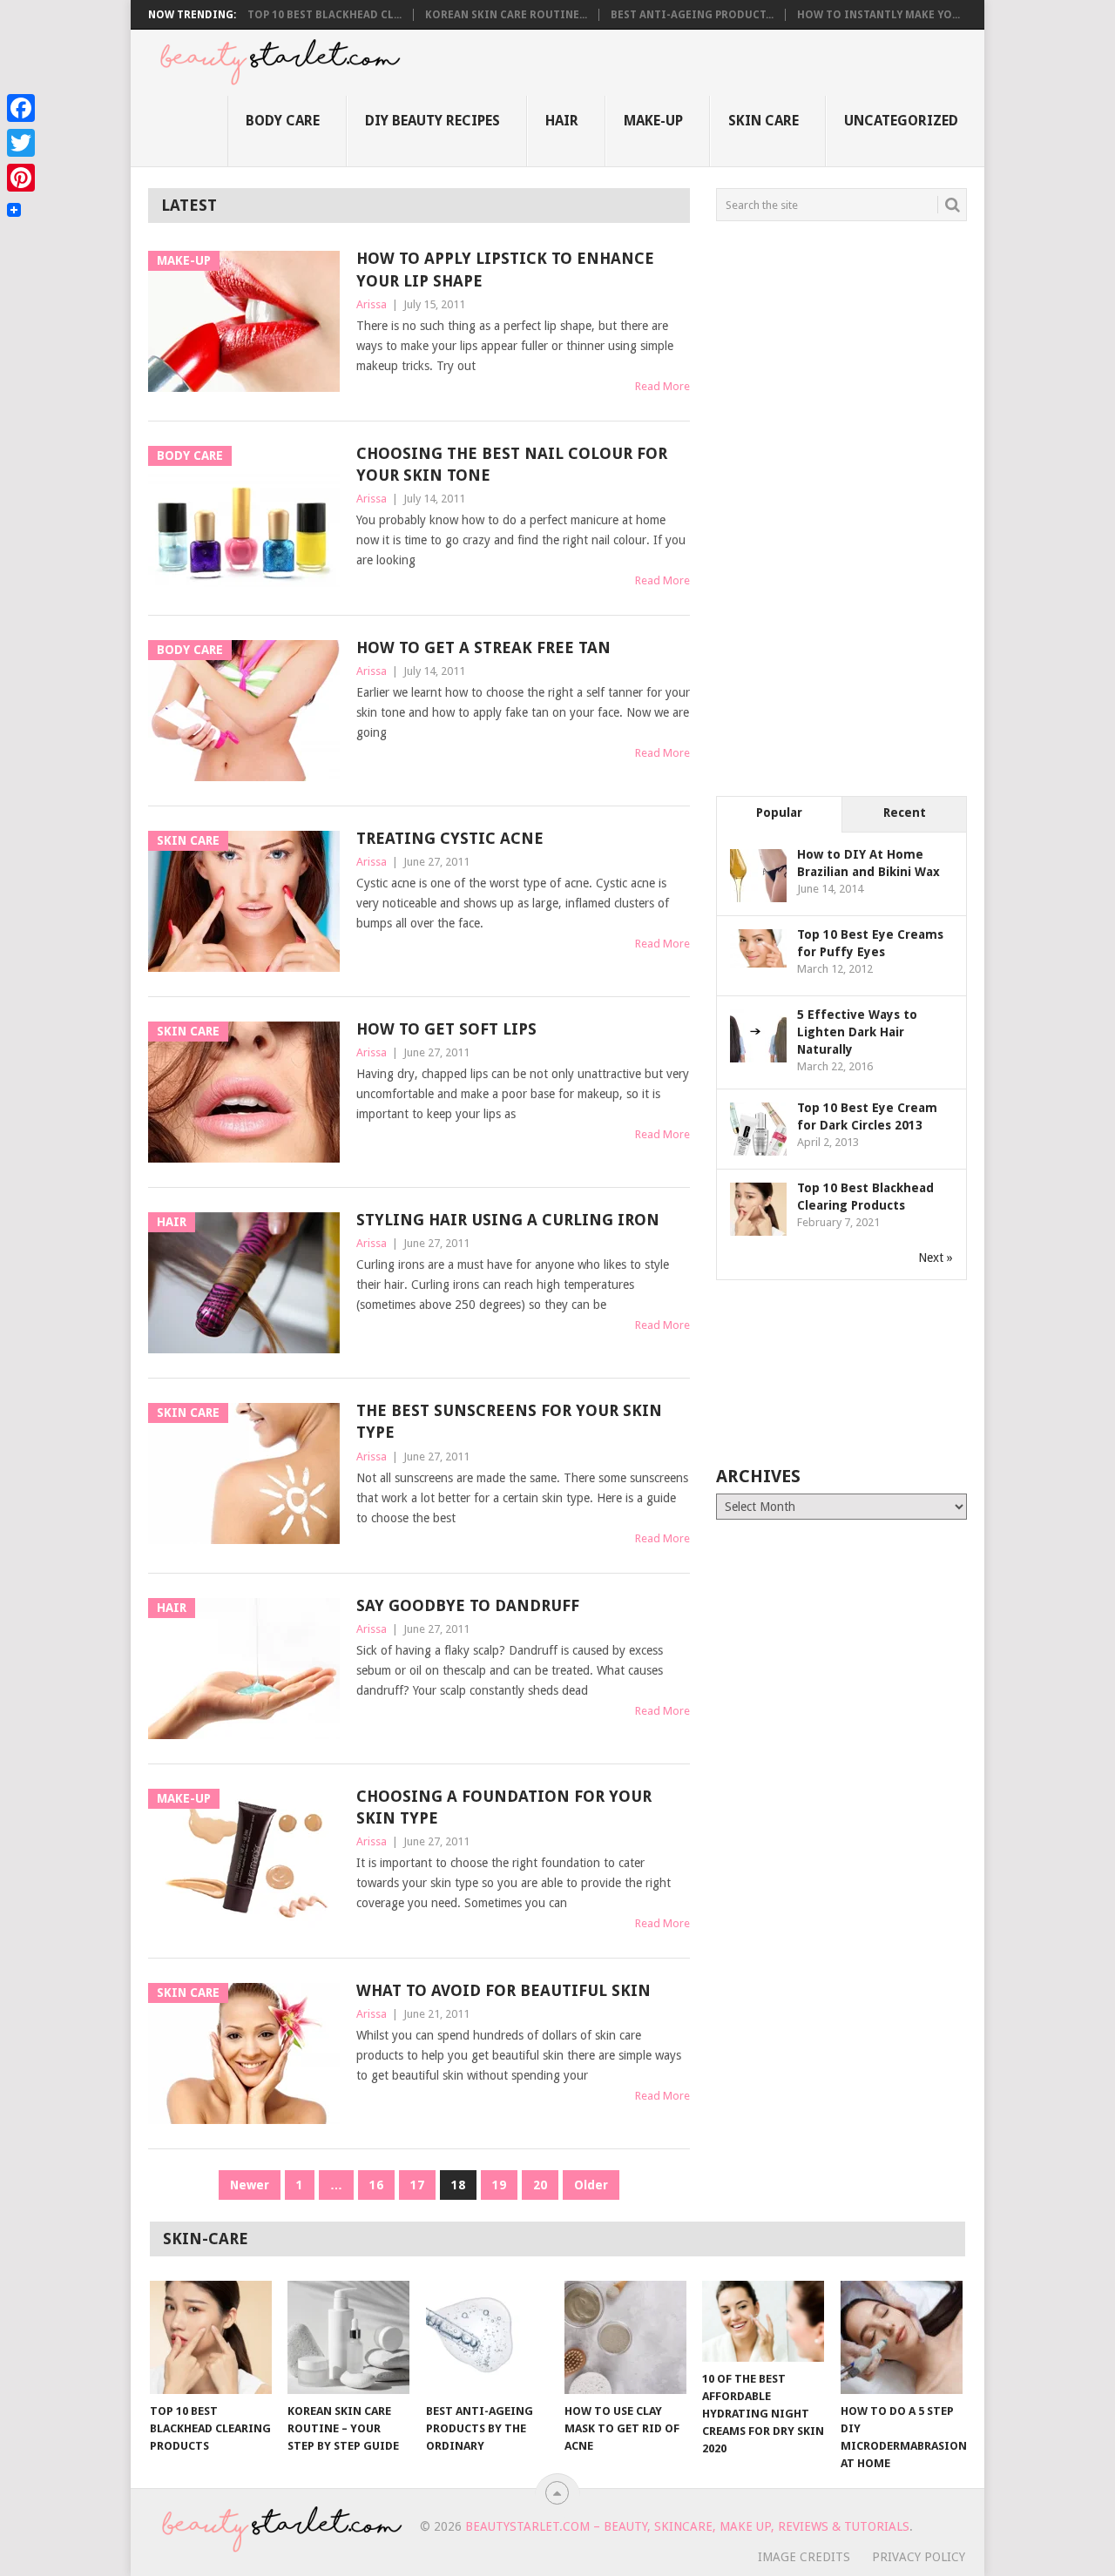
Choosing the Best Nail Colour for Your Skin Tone (512, 464)
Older (591, 2185)
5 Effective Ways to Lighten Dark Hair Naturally (857, 1032)
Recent (905, 813)
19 (499, 2185)
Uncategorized (901, 121)
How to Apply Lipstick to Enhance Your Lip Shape (505, 269)
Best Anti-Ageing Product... (692, 15)
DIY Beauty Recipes (432, 121)
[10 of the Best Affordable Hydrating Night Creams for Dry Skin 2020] (763, 2321)
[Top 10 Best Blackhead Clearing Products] (211, 2337)
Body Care (283, 121)
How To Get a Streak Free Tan (483, 647)
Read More (662, 386)
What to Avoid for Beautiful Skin (503, 1990)
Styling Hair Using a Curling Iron (508, 1220)
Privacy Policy (919, 2557)
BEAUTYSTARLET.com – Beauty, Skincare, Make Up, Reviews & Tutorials (687, 2526)
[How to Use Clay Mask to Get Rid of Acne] (625, 2337)
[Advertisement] (841, 509)
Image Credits (804, 2557)
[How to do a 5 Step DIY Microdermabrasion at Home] (902, 2337)
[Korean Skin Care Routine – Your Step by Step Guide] (348, 2337)
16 (376, 2185)
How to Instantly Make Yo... (878, 15)
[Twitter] (21, 143)
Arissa (372, 304)
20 (540, 2185)
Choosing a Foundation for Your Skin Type (504, 1807)
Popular (779, 813)
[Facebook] (21, 108)
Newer (250, 2185)
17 (417, 2185)
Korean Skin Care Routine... (506, 15)
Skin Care (764, 121)
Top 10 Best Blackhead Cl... (324, 15)
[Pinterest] (21, 178)
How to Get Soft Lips (446, 1029)
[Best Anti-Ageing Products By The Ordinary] (487, 2337)
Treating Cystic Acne (450, 838)
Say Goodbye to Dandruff (468, 1605)
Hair (562, 121)
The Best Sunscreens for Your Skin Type (509, 1421)
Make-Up (653, 121)
